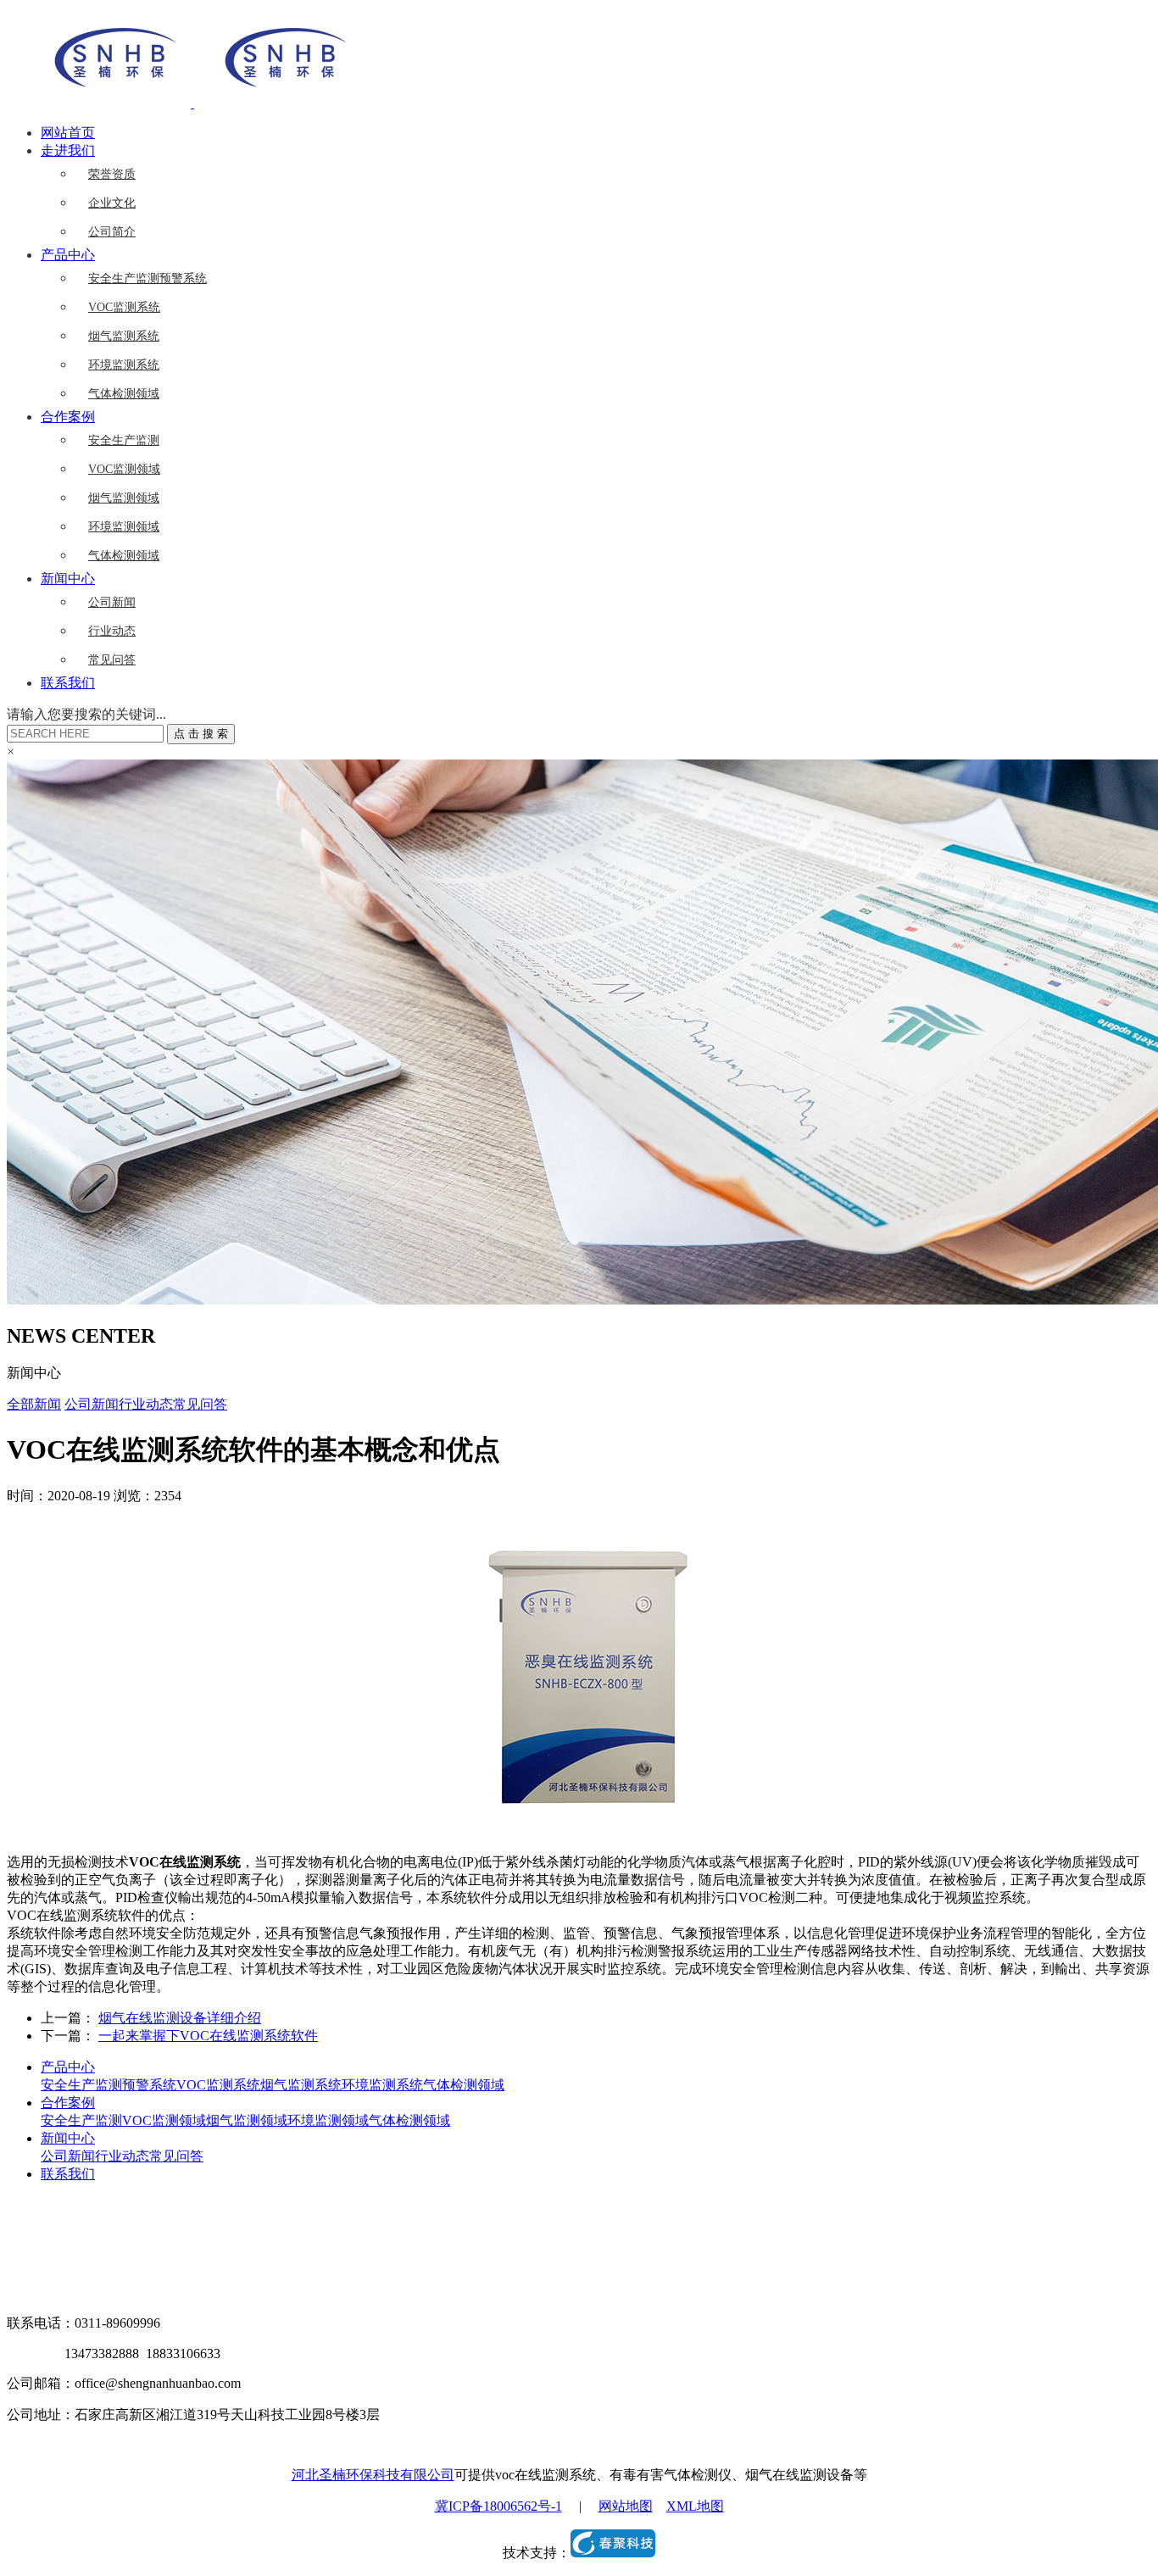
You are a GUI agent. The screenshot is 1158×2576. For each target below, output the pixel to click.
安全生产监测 (124, 440)
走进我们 (68, 150)
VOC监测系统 (124, 307)
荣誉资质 (112, 174)
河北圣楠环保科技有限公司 (373, 2475)
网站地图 (626, 2506)
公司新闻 (112, 602)
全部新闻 (34, 1404)
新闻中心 (68, 579)
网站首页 (68, 133)
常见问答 (112, 660)
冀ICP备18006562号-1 (498, 2506)
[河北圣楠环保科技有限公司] (192, 103)
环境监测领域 (124, 527)
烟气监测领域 (124, 498)
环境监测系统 (124, 365)
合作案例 (68, 417)
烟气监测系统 (124, 336)
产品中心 (68, 255)
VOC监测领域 (124, 469)
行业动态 (112, 631)
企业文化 (112, 203)
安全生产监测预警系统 (148, 278)
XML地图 (695, 2506)
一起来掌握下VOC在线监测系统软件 (208, 2036)
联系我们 (68, 683)
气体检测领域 (124, 394)
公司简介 (112, 232)
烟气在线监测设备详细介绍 (180, 2018)
